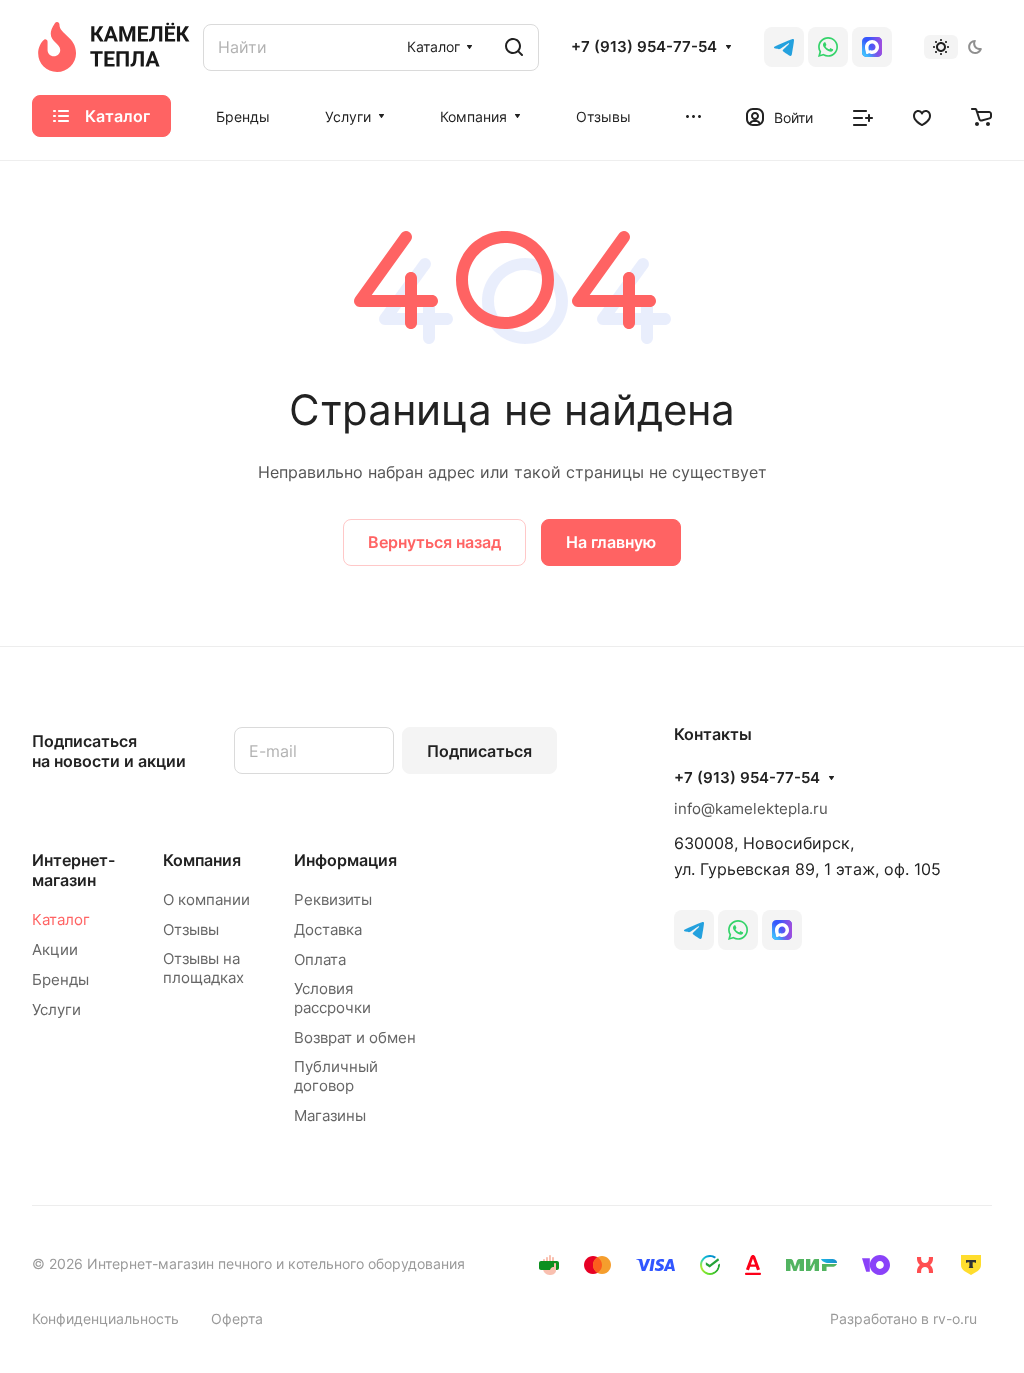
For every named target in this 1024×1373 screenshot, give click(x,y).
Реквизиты (333, 899)
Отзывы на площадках (203, 968)
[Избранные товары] (922, 116)
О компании (206, 899)
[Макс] (872, 47)
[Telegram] (784, 47)
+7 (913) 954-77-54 (644, 47)
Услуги (56, 1009)
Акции (55, 949)
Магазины (330, 1115)
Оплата (320, 959)
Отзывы (191, 929)
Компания (202, 860)
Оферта (237, 1318)
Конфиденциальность (105, 1318)
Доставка (328, 929)
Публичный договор (336, 1076)
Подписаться (479, 751)
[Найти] (514, 47)
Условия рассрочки (332, 998)
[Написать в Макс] (782, 930)
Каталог (61, 919)
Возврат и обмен (355, 1037)
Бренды (60, 979)
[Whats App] (828, 47)
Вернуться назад (434, 542)
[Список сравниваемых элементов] (863, 116)
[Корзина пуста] (981, 116)
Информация (345, 860)
